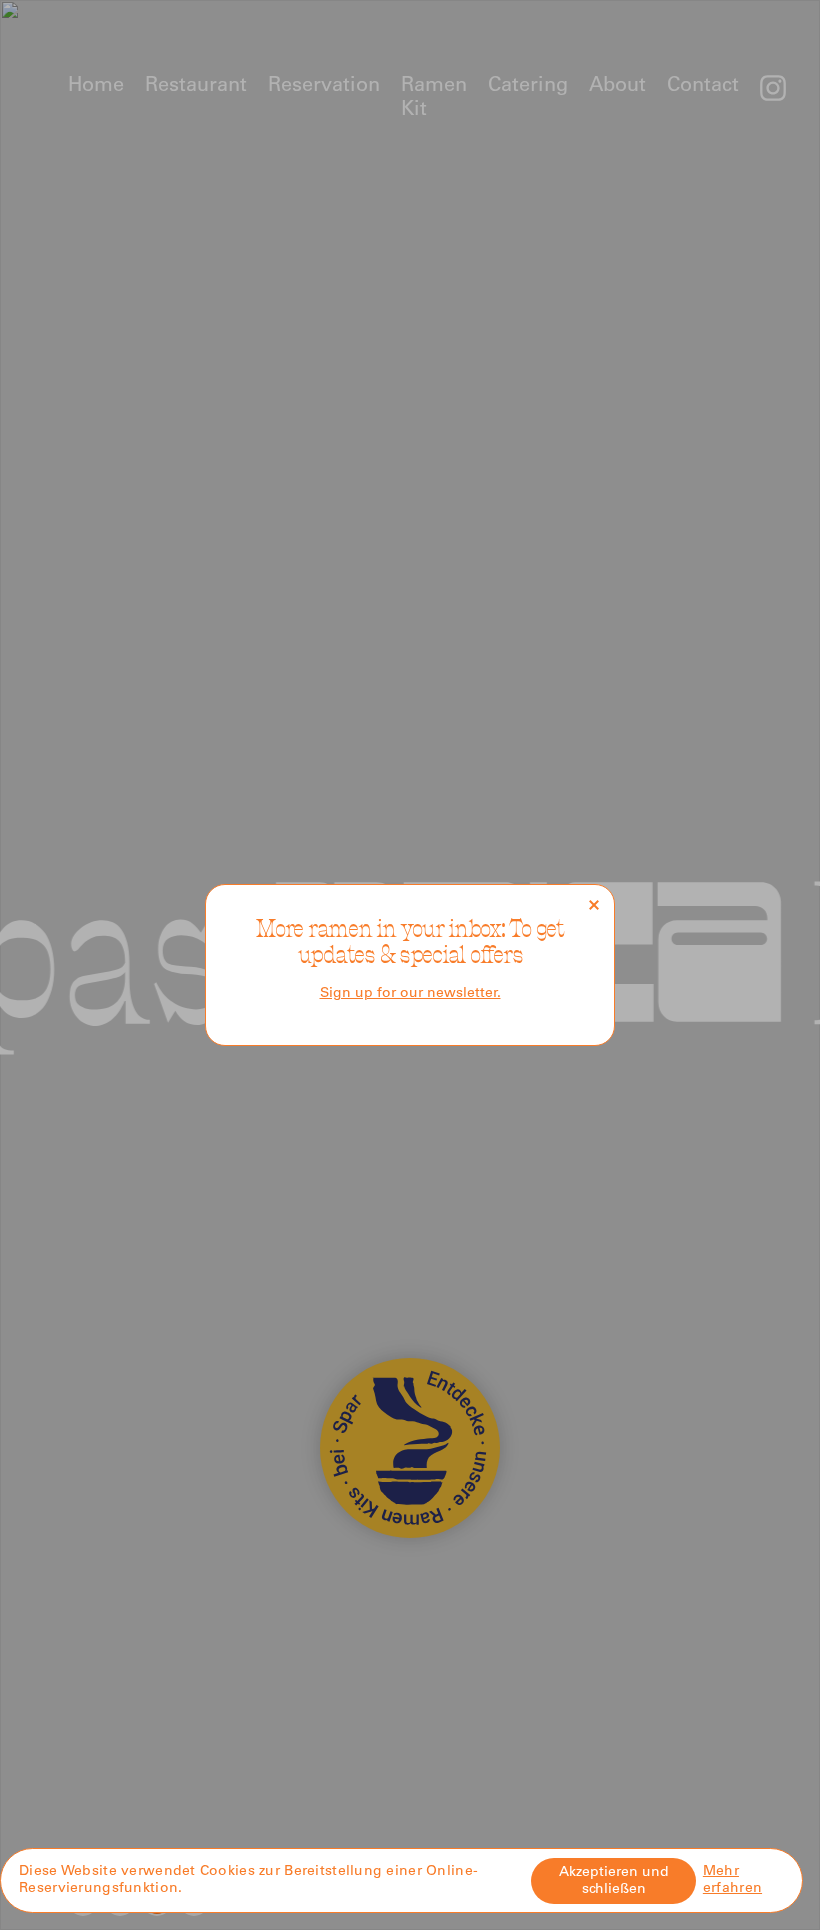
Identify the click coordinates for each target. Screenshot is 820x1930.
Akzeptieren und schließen (614, 1881)
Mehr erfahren (732, 1880)
